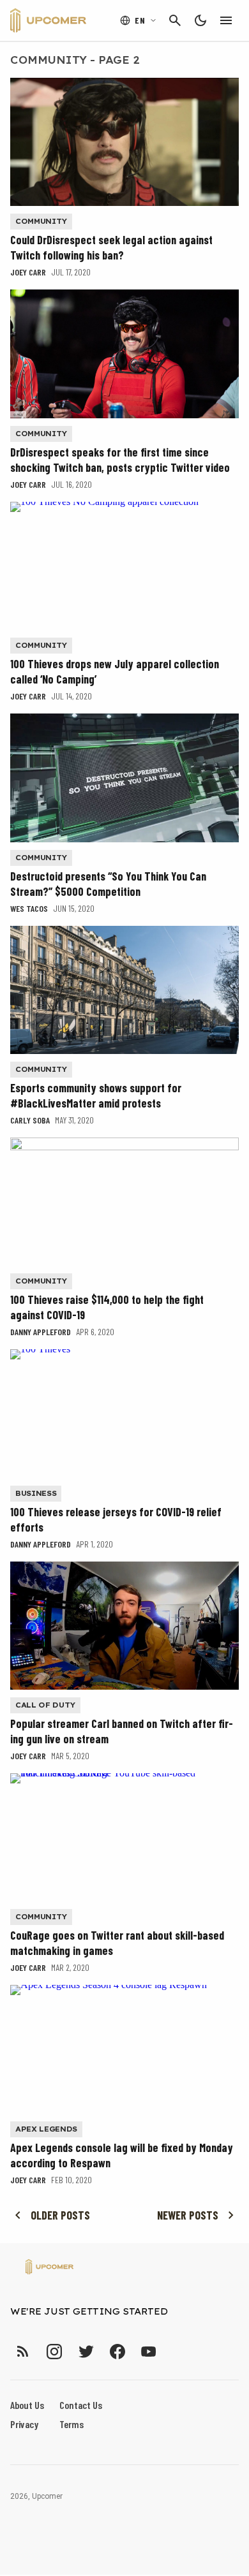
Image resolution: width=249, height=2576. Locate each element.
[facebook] (117, 2351)
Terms (72, 2424)
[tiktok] (172, 2351)
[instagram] (54, 2351)
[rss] (23, 2351)
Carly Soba (30, 1120)
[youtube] (149, 2351)
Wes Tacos (29, 908)
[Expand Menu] (226, 20)
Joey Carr (28, 272)
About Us (27, 2405)
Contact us (81, 2405)
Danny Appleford (41, 1332)
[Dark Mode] (200, 20)
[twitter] (86, 2351)
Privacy (24, 2424)
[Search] (175, 20)
